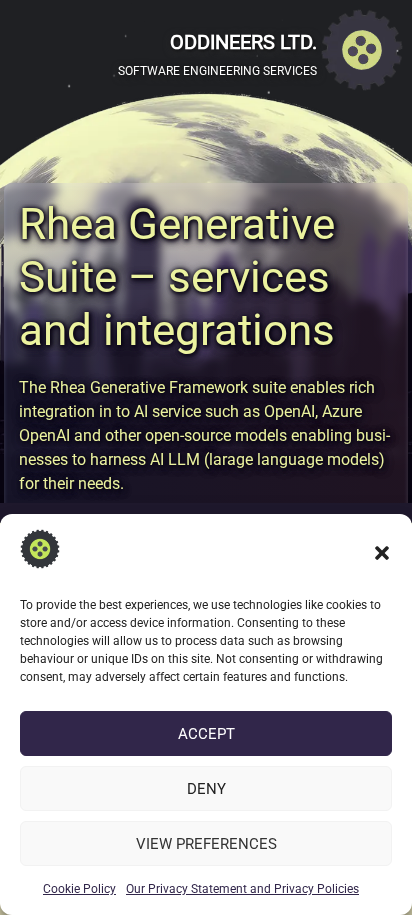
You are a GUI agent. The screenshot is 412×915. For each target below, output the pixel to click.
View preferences (206, 844)
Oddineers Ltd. (243, 42)
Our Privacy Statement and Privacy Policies (242, 889)
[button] (382, 553)
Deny (206, 789)
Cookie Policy (79, 889)
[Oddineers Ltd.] (362, 53)
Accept (206, 734)
